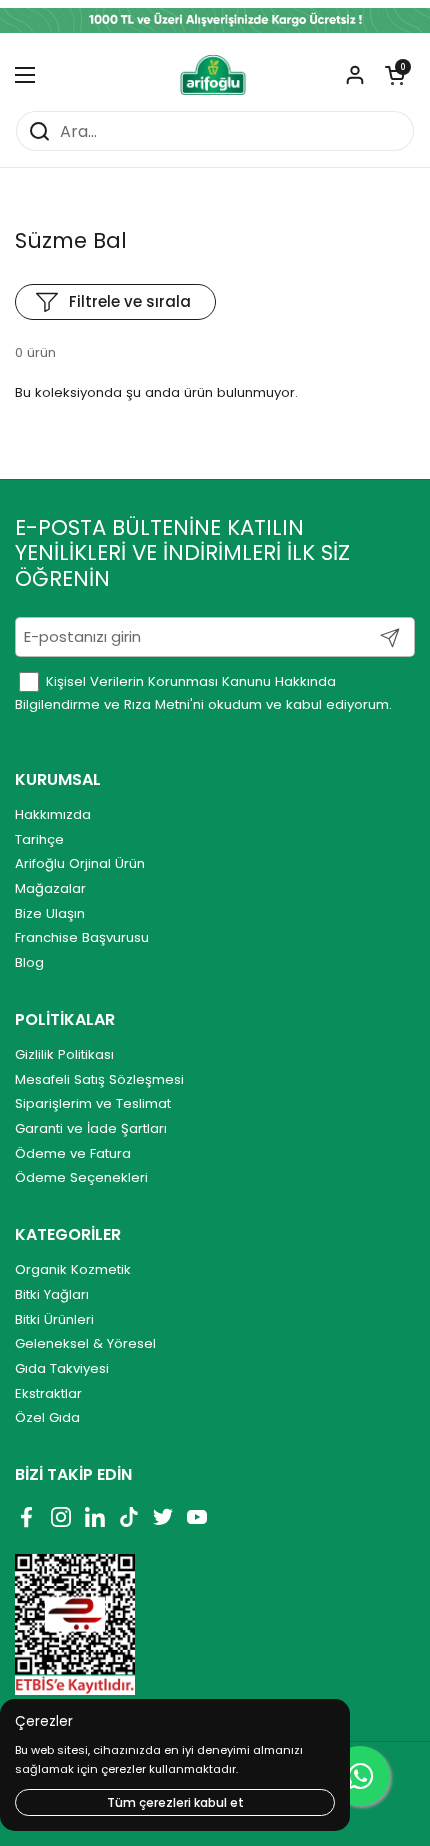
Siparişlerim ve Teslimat (93, 1103)
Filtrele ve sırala (130, 301)
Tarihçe (39, 839)
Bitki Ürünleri (54, 1319)
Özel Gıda (47, 1417)
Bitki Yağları (52, 1294)
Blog (29, 962)
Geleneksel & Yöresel (85, 1343)
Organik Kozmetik (73, 1269)
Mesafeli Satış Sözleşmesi (99, 1079)
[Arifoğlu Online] (213, 75)
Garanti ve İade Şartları (91, 1128)
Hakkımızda (53, 814)
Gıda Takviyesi (62, 1368)
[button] (395, 75)
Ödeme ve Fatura (73, 1153)
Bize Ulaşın (50, 913)
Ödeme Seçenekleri (81, 1177)
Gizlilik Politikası (64, 1054)
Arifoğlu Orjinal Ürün (80, 863)
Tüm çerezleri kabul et (175, 1802)
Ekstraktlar (48, 1393)
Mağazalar (50, 888)
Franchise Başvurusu (82, 937)
